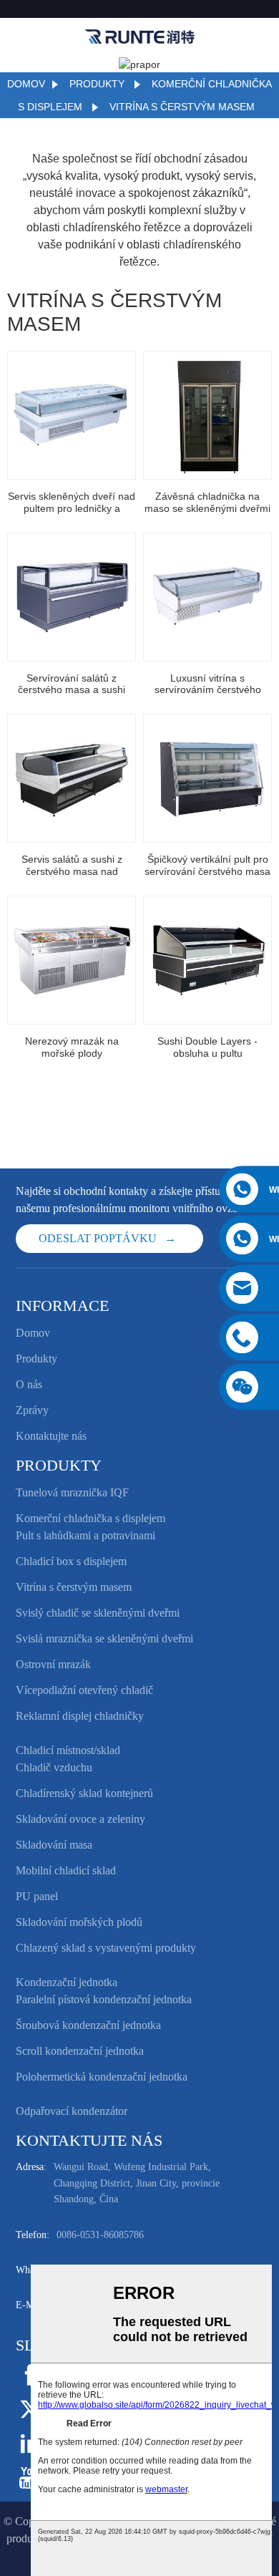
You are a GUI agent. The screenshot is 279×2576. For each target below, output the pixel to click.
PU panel (37, 1896)
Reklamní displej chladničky (80, 1716)
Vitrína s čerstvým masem (182, 107)
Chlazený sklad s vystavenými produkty (106, 1948)
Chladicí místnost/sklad (68, 1750)
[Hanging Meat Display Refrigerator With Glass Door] (207, 415)
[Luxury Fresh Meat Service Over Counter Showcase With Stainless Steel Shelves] (207, 597)
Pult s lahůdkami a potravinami (85, 1535)
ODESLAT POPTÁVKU (98, 1238)
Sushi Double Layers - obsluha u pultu (207, 1047)
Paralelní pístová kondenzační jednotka (104, 1999)
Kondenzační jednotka (67, 1982)
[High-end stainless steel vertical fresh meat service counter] (207, 778)
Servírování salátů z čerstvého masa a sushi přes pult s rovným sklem (72, 684)
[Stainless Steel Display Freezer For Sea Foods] (72, 960)
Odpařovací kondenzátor (72, 2111)
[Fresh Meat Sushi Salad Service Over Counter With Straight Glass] (72, 597)
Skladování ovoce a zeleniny (80, 1819)
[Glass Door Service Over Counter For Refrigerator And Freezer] (72, 415)
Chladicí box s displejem (71, 1561)
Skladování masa (54, 1845)
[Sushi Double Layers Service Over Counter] (207, 960)
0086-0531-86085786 (100, 2235)
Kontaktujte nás (51, 1436)
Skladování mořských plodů (79, 1922)
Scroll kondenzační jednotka (80, 2051)
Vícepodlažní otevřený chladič (84, 1690)
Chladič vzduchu (54, 1767)
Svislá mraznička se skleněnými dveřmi (104, 1638)
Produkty (97, 84)
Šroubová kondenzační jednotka (88, 2025)
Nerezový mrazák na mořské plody (72, 1047)
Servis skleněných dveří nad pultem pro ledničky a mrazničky (72, 503)
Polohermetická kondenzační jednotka (102, 2077)
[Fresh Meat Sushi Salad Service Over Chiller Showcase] (72, 778)
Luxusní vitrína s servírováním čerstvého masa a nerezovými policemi (207, 684)
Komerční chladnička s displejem (90, 1518)
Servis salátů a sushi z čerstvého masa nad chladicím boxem (72, 866)
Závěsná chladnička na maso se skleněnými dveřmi (207, 502)
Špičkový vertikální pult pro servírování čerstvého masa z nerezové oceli (207, 866)
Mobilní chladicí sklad (66, 1870)
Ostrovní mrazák (53, 1664)
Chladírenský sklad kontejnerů (84, 1793)
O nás (29, 1384)
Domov (26, 84)
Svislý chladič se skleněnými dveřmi (98, 1613)
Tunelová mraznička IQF (72, 1492)
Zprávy (32, 1410)
